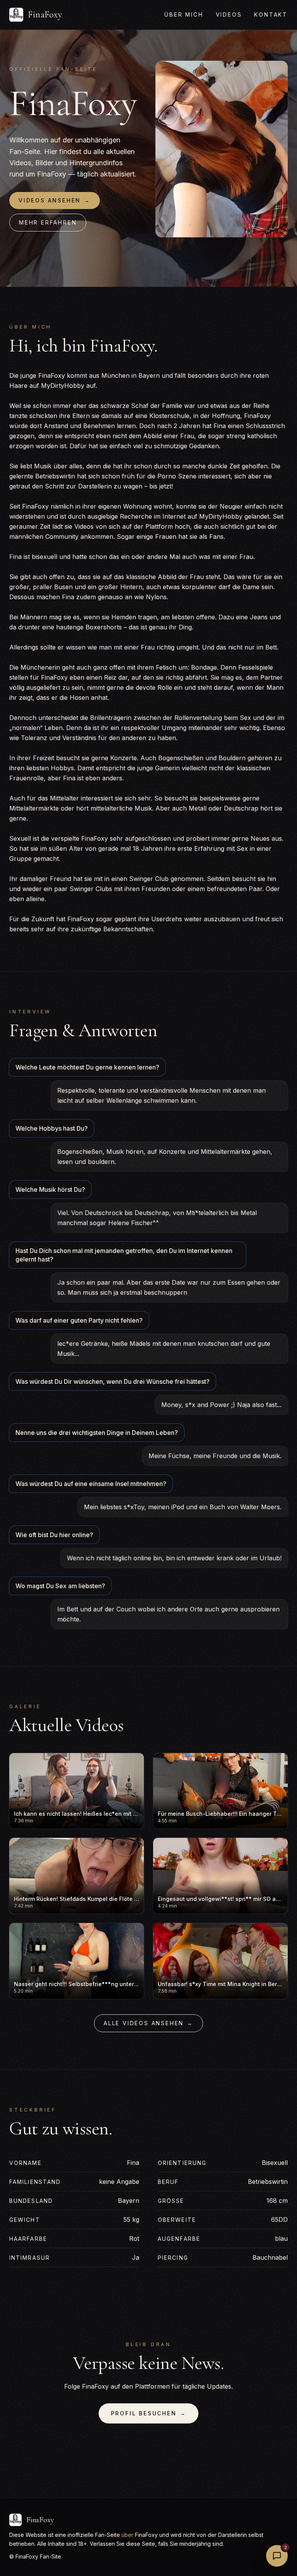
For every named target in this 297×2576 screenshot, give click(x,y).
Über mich (184, 15)
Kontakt (271, 15)
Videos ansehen (55, 200)
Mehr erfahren (48, 222)
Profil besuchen (149, 2413)
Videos (229, 15)
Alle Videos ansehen (148, 2023)
